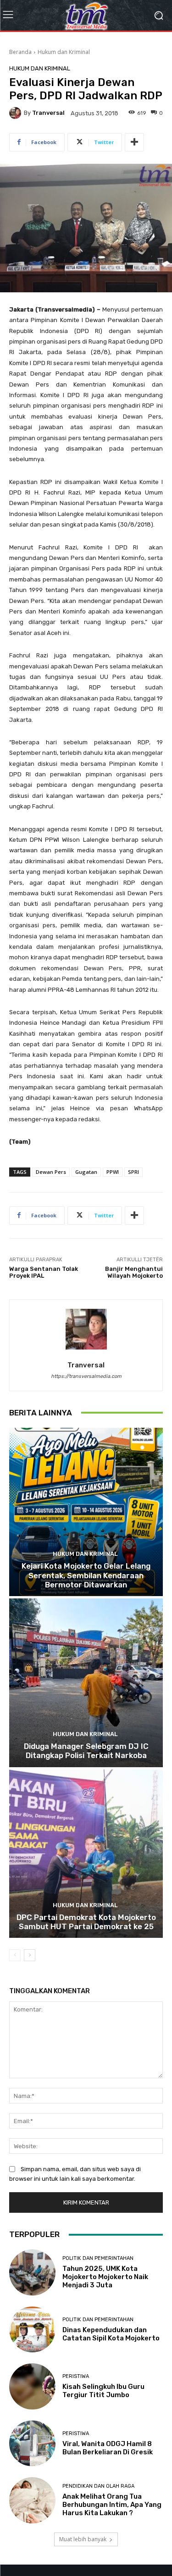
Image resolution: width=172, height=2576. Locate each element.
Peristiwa (76, 2376)
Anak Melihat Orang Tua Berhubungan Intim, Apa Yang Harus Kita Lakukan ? (112, 2505)
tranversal (48, 113)
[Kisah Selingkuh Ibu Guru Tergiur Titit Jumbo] (32, 2386)
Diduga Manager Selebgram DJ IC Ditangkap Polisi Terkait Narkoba (86, 1751)
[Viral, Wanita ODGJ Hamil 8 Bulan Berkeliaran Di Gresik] (32, 2444)
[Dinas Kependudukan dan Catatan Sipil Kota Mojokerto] (32, 2330)
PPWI (113, 1172)
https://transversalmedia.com (86, 1376)
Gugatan (86, 1172)
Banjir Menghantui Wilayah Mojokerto (134, 1272)
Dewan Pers (51, 1172)
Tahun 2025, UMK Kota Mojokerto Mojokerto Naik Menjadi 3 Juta (105, 2277)
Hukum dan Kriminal (64, 52)
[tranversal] (17, 113)
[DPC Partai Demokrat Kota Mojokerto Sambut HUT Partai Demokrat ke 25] (86, 1854)
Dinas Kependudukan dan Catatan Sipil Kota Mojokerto (111, 2334)
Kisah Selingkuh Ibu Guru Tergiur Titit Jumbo (103, 2391)
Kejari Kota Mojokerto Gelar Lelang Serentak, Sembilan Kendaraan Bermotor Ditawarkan (86, 1575)
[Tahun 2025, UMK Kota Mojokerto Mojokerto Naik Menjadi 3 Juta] (32, 2272)
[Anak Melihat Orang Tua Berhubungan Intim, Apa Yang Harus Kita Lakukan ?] (32, 2500)
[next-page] (30, 1955)
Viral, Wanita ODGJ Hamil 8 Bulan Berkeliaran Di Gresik (108, 2448)
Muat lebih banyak (83, 2539)
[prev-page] (15, 1955)
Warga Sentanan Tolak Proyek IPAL (44, 1272)
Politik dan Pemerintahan (98, 2258)
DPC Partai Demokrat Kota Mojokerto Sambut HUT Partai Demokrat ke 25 (86, 1922)
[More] (134, 142)
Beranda (20, 52)
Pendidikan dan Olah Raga (98, 2486)
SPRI (133, 1172)
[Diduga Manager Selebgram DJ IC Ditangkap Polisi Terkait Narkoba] (86, 1683)
